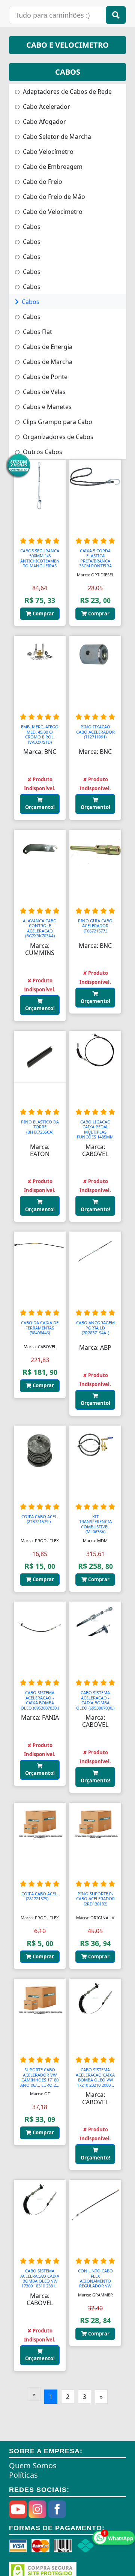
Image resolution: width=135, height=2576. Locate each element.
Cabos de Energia (47, 347)
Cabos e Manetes (46, 407)
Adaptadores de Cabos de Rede (67, 92)
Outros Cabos (42, 452)
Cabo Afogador (44, 122)
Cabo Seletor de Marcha (56, 137)
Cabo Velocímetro (47, 152)
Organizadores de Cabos (57, 437)
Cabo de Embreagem (52, 167)
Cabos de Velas (43, 392)
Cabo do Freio (42, 182)
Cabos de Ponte (44, 377)
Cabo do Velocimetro (52, 212)
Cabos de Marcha (47, 362)
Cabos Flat (37, 332)
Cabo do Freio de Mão (53, 197)
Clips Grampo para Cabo (57, 422)
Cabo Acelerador (46, 107)
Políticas (23, 2475)
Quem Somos (33, 2465)
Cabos (31, 227)
